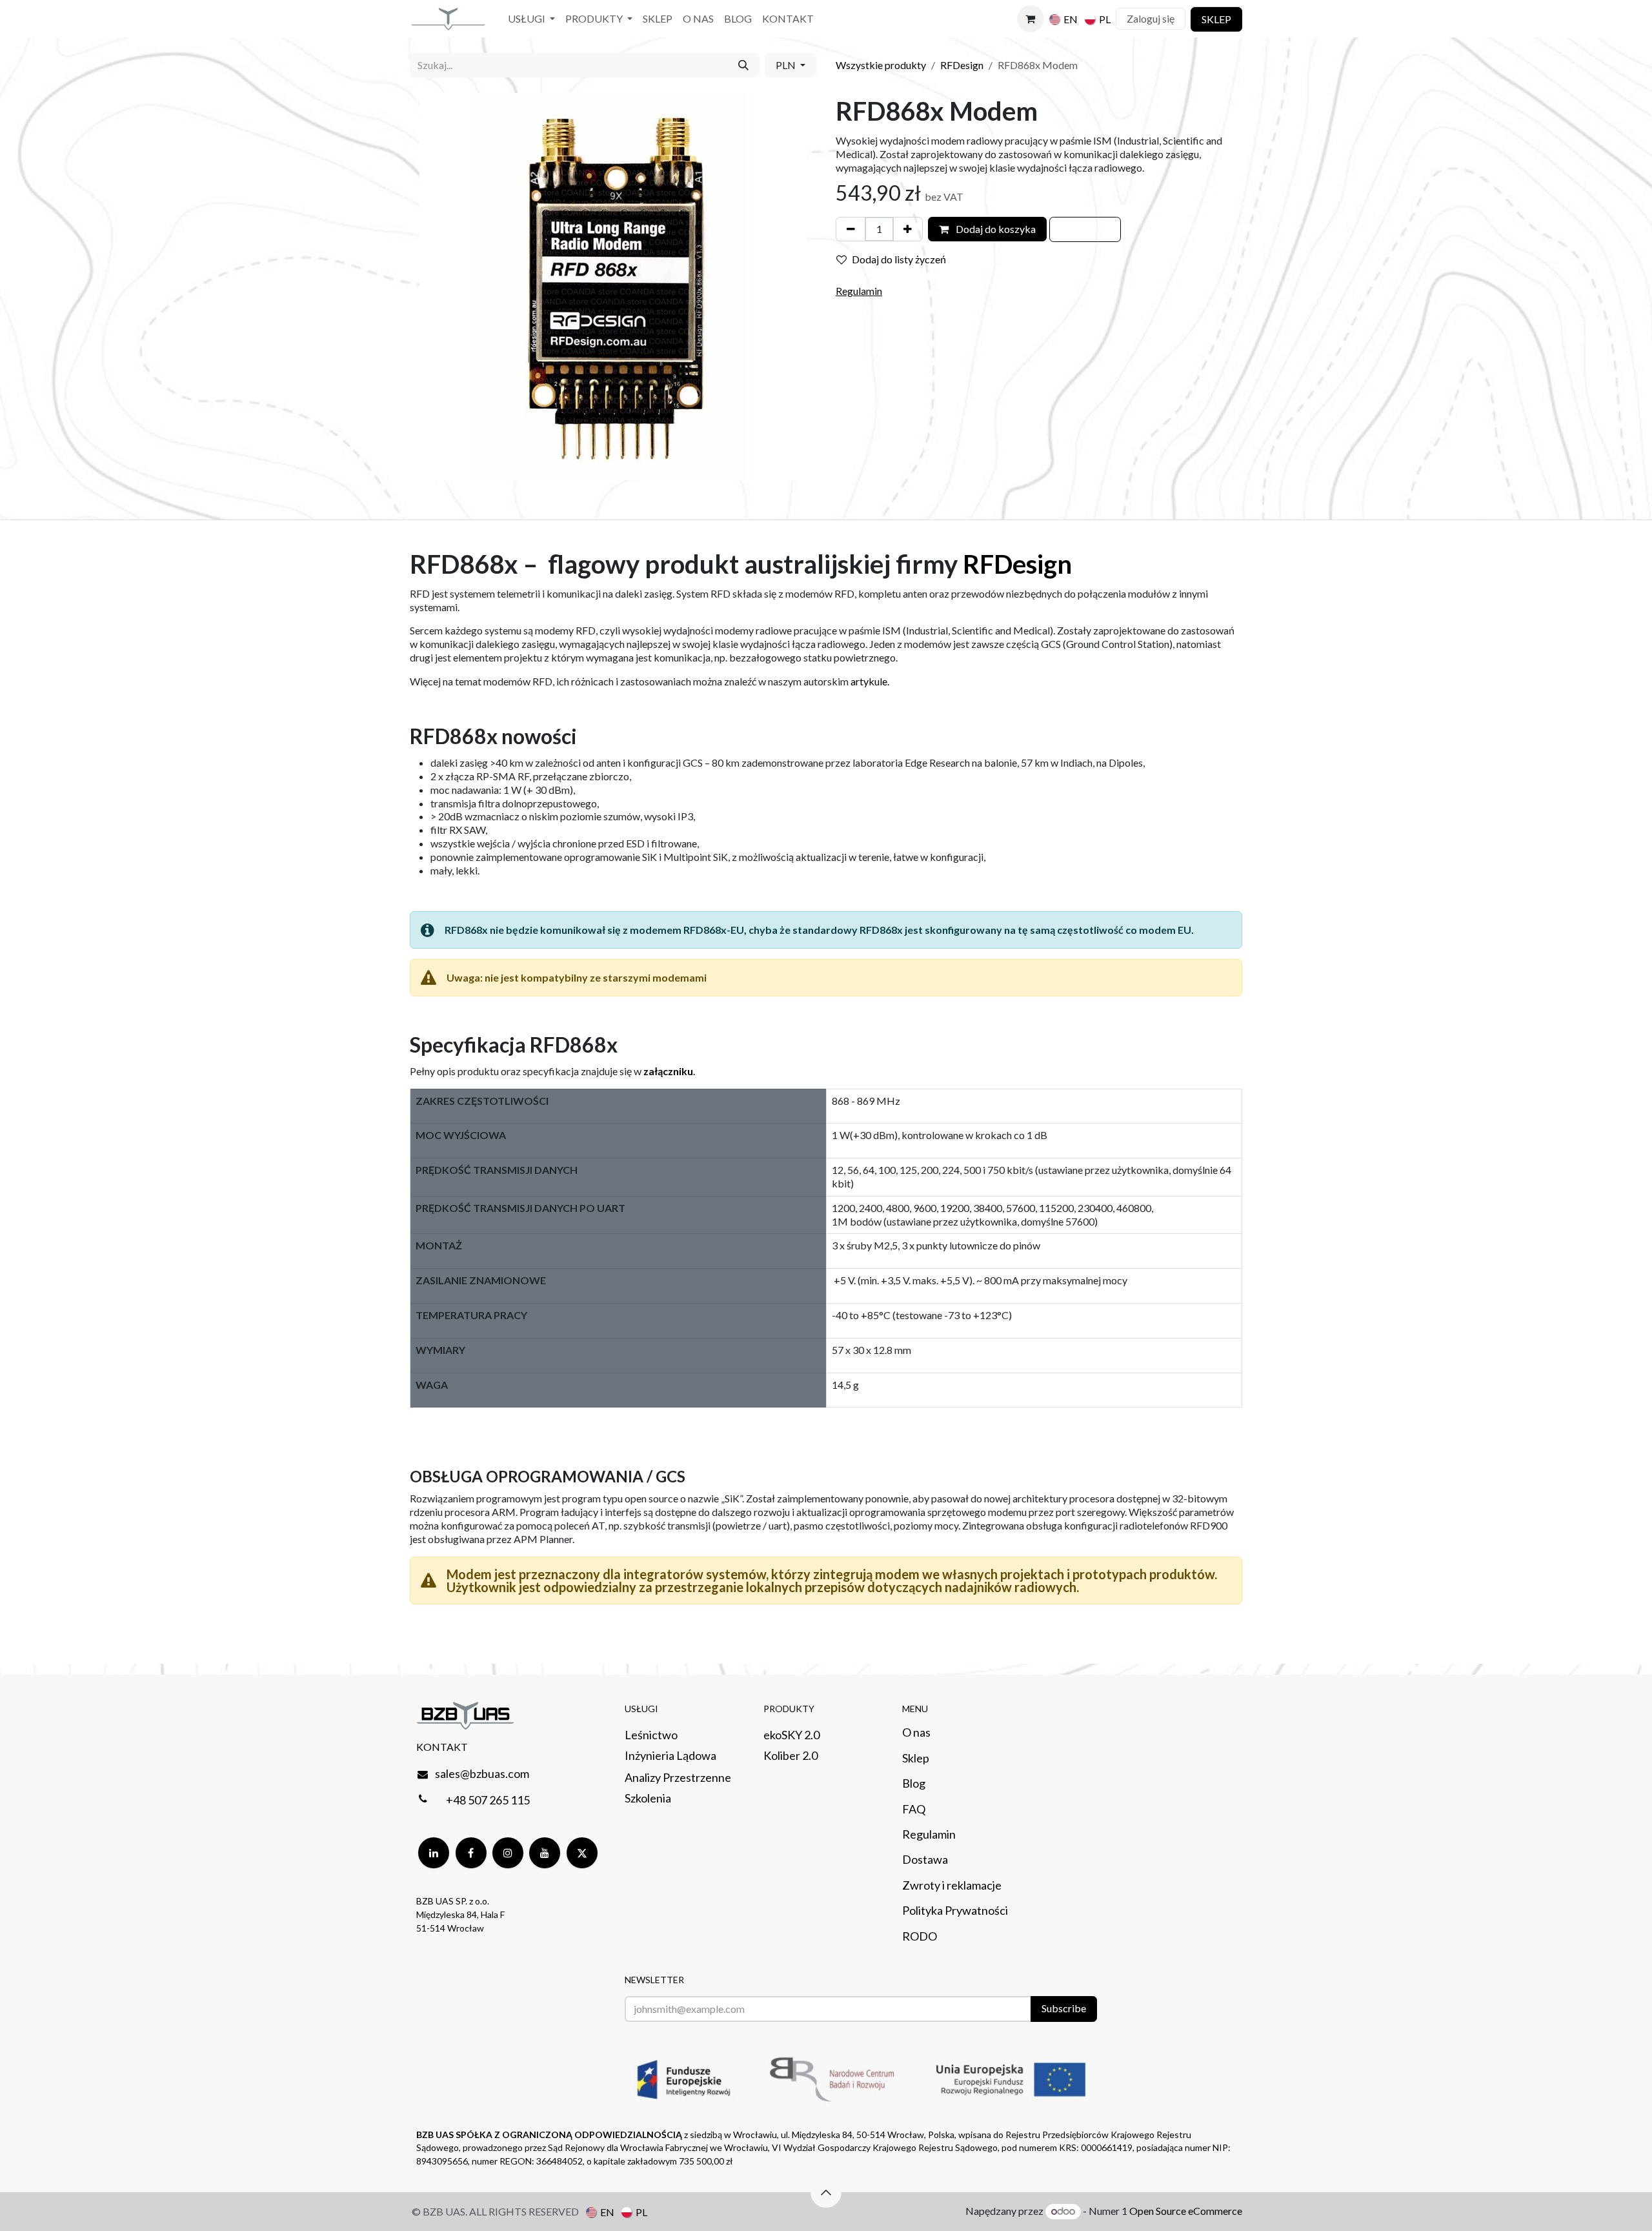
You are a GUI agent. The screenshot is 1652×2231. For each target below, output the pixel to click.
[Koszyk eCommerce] (1031, 19)
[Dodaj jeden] (908, 229)
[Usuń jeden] (851, 229)
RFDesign (962, 65)
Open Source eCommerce (1186, 2211)
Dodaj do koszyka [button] (995, 229)
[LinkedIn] (434, 1853)
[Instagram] (508, 1853)
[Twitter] (582, 1853)
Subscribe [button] (1064, 2008)
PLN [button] (787, 65)
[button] (1085, 229)
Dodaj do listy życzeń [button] (899, 259)
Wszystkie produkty (881, 65)
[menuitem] (531, 19)
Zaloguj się (1151, 18)
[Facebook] (471, 1853)
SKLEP (1216, 19)
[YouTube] (545, 1853)
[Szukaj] (743, 65)
